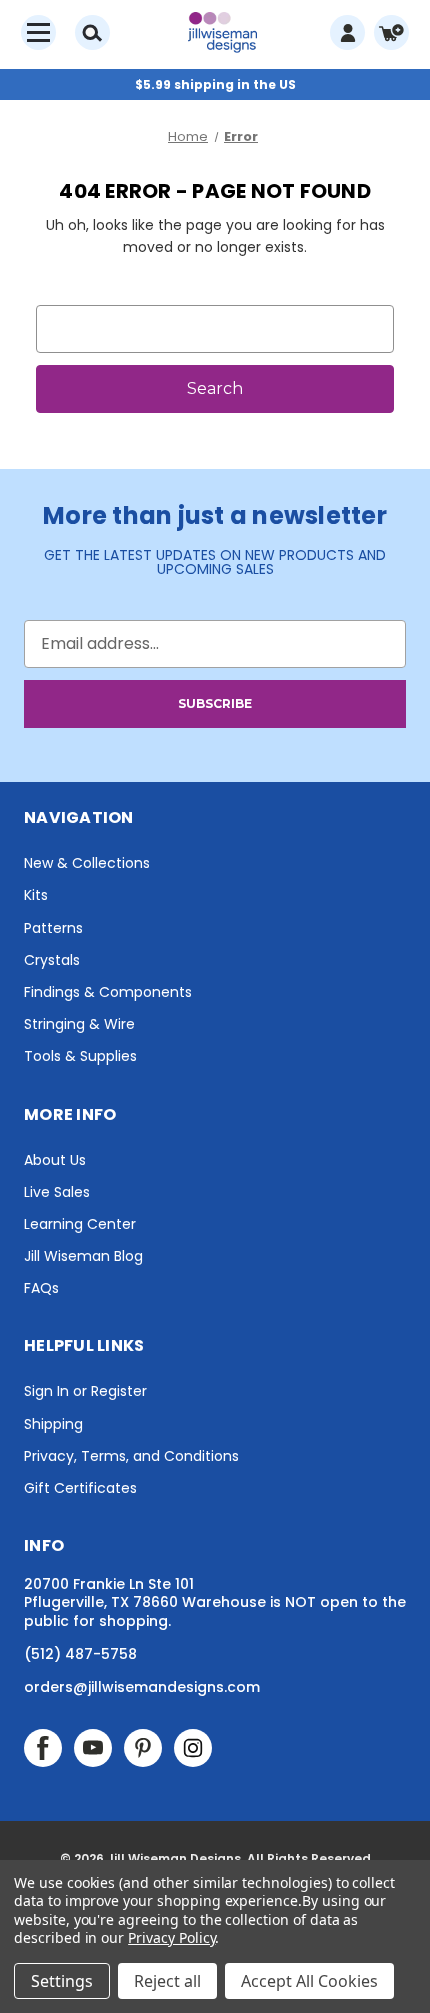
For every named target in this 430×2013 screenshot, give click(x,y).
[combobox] (215, 329)
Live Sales (57, 1192)
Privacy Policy (171, 1937)
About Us (55, 1160)
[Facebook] (43, 1748)
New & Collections (87, 863)
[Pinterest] (143, 1748)
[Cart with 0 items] (391, 32)
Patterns (53, 928)
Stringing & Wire (79, 1024)
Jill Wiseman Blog (83, 1256)
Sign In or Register (85, 1391)
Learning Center (80, 1224)
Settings (62, 1981)
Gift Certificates (80, 1488)
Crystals (52, 960)
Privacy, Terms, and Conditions (131, 1456)
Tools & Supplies (80, 1056)
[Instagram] (193, 1748)
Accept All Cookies (309, 1981)
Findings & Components (108, 992)
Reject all (167, 1981)
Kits (36, 895)
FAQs (41, 1288)
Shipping (53, 1424)
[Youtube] (93, 1748)
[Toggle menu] (38, 32)
